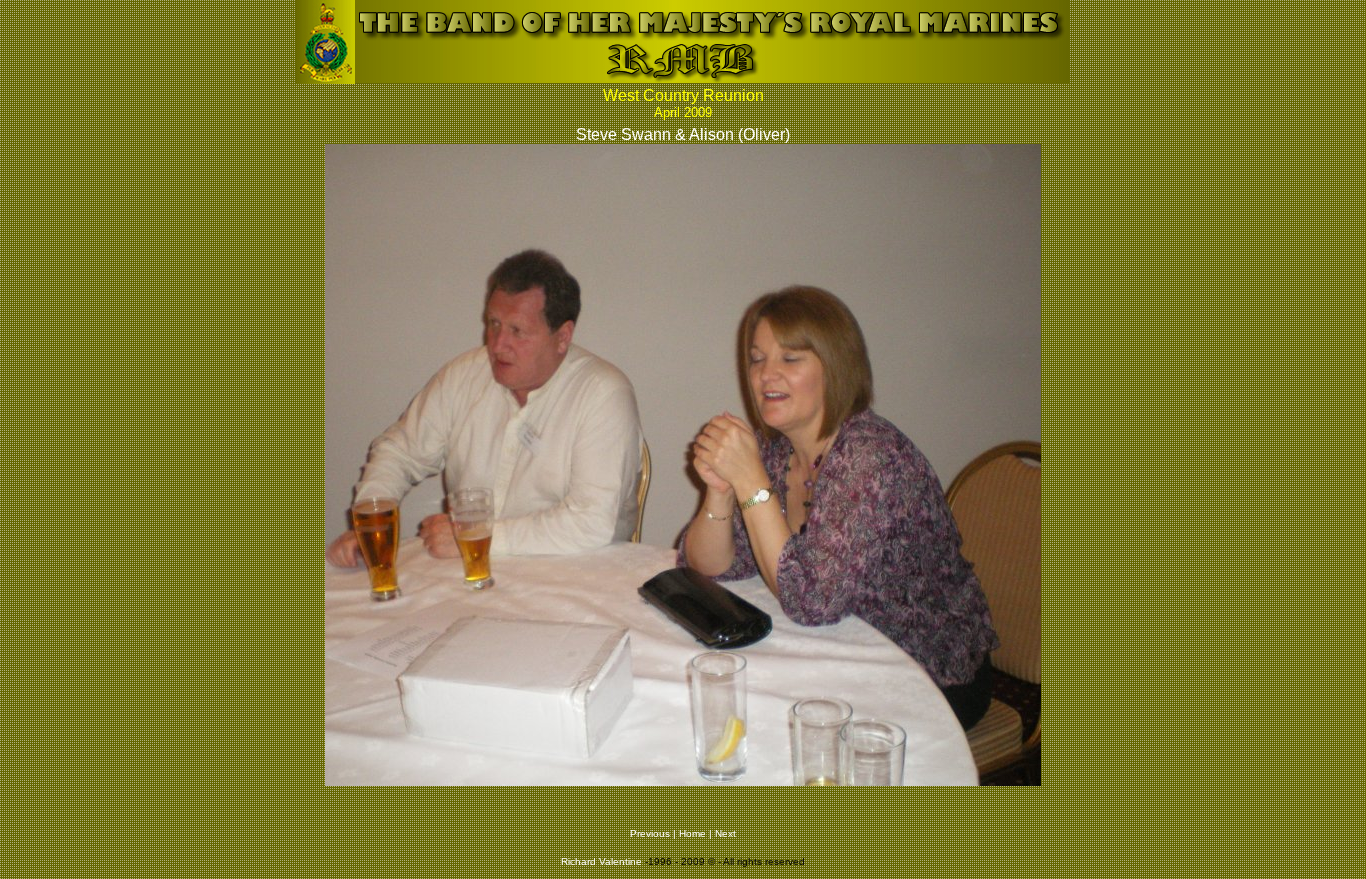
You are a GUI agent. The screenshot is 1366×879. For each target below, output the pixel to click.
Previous (650, 833)
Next (725, 833)
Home (692, 833)
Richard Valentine (601, 861)
